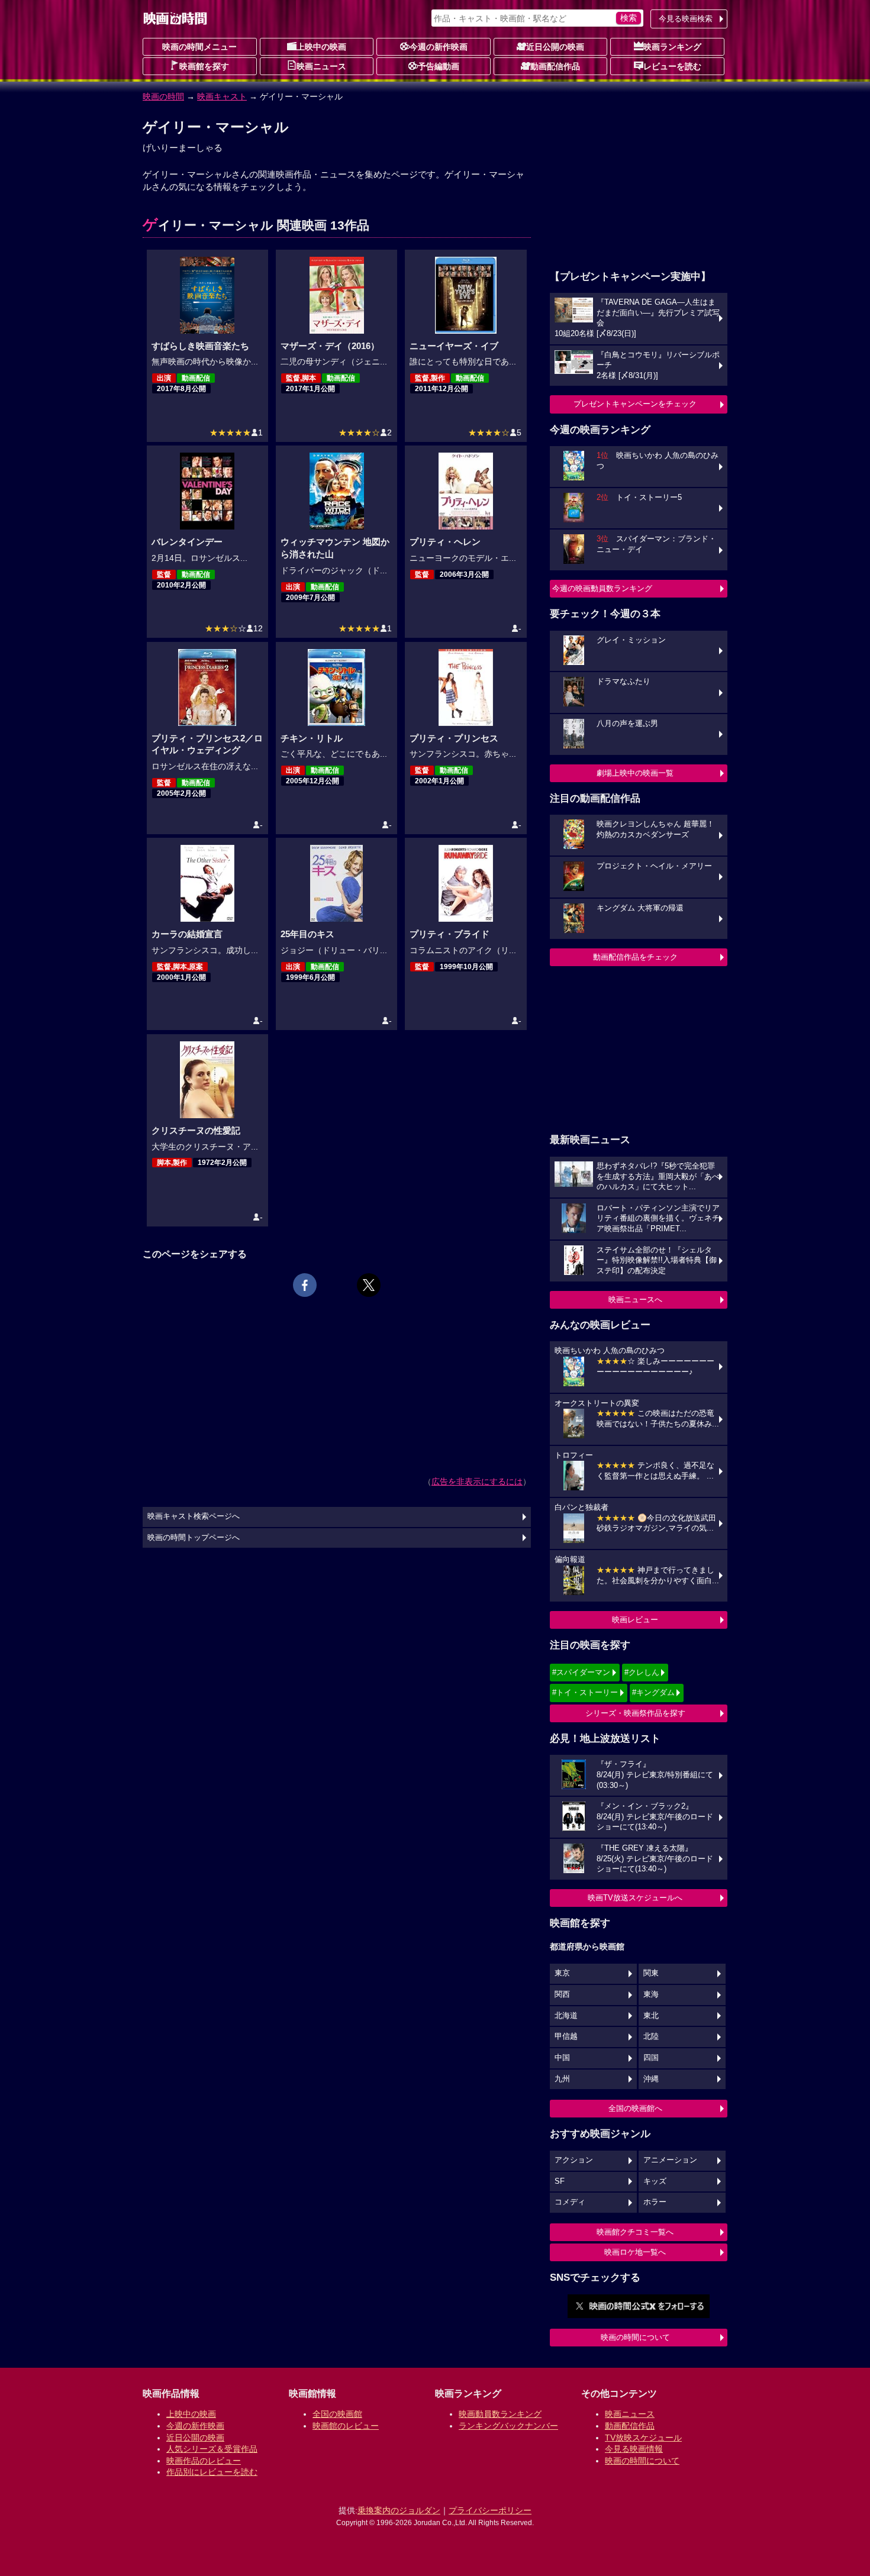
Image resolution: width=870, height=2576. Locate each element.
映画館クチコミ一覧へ (635, 2232)
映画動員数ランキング (500, 2414)
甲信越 (566, 2036)
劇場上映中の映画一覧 (635, 773)
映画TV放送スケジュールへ (635, 1898)
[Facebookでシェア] (305, 1285)
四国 (651, 2058)
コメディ (570, 2202)
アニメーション (670, 2160)
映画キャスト (222, 96)
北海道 (566, 2016)
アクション (574, 2160)
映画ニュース (321, 66)
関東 (651, 1973)
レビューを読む (672, 66)
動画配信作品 (555, 66)
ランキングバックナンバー (508, 2426)
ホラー (655, 2202)
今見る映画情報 (634, 2449)
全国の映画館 (337, 2414)
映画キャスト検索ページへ (194, 1516)
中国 (562, 2058)
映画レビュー (635, 1620)
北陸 (651, 2036)
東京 (562, 1973)
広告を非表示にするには (477, 1481)
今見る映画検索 (686, 19)
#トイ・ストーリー (585, 1692)
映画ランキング (672, 47)
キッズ (655, 2181)
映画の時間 (163, 96)
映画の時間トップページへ (194, 1538)
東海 (651, 1994)
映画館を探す (204, 66)
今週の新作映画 (439, 47)
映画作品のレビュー (204, 2461)
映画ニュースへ (635, 1300)
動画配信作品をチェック (635, 957)
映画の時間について (635, 2337)
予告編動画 (439, 66)
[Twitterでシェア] (369, 1285)
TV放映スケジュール (643, 2438)
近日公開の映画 (555, 47)
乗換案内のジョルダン (399, 2510)
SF (560, 2181)
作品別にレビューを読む (212, 2472)
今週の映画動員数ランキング (602, 588)
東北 (651, 2016)
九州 (562, 2079)
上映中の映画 (321, 47)
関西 (562, 1994)
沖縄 (651, 2079)
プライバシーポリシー (490, 2510)
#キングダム (653, 1692)
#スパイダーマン (581, 1672)
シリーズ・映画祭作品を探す (635, 1713)
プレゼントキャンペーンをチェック (635, 404)
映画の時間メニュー (199, 47)
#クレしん (642, 1672)
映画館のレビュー (346, 2426)
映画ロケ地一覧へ (635, 2252)
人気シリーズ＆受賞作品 (212, 2449)
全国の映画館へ (635, 2108)
